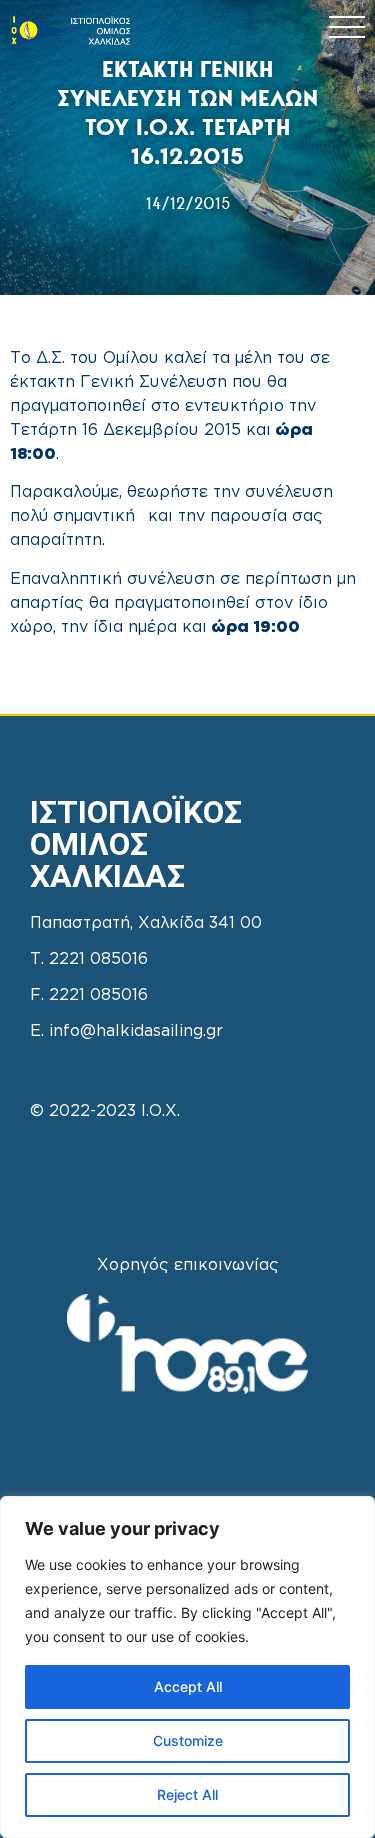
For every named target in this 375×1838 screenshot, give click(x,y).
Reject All (187, 1794)
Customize (188, 1740)
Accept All (188, 1686)
